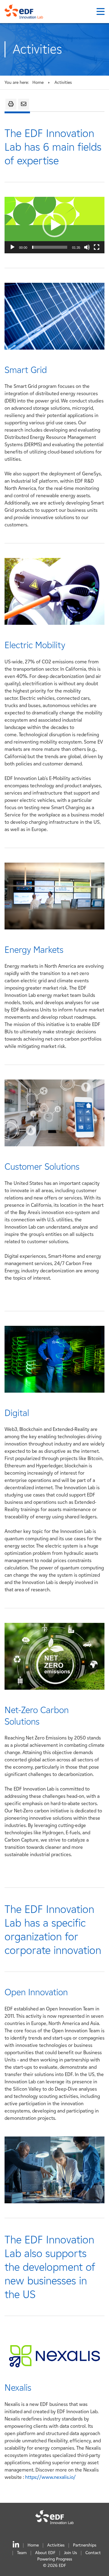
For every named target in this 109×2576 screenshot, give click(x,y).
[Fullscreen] (97, 247)
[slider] (50, 247)
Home (38, 82)
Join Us (70, 2553)
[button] (54, 225)
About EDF (45, 2553)
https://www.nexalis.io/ (50, 2477)
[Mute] (87, 247)
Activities (56, 2545)
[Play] (12, 247)
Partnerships (85, 2545)
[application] (54, 225)
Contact (93, 2553)
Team (22, 2553)
